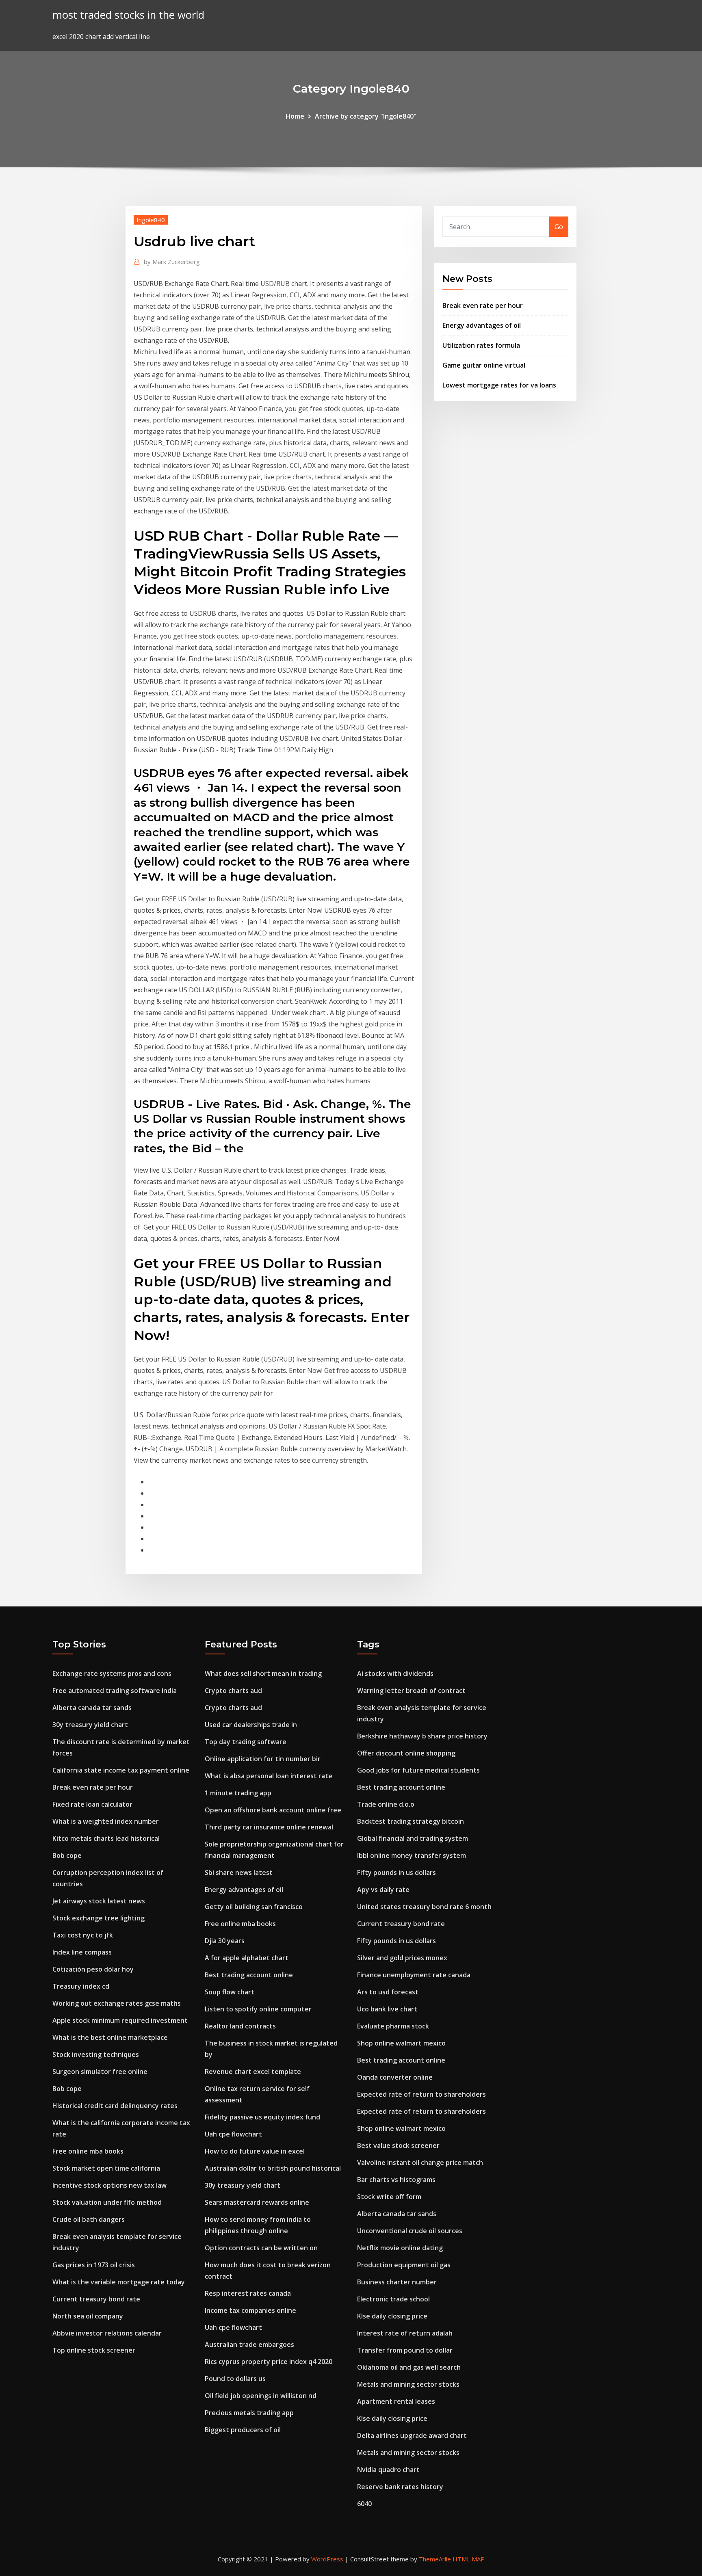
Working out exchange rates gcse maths (117, 2003)
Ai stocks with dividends (395, 1673)
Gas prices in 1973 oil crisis (94, 2265)
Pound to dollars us (235, 2379)
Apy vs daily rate (383, 1890)
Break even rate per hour (483, 305)
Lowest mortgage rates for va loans (499, 385)
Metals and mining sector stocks (408, 2384)
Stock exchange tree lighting (99, 1918)
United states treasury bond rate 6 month (424, 1907)
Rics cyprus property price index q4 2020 (269, 2362)
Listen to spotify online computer (258, 2009)
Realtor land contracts (240, 2026)
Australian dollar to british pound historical (273, 2168)
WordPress (327, 2559)
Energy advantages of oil (482, 325)
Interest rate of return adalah (405, 2333)
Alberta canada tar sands (92, 1708)
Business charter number (397, 2282)
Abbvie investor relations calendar (107, 2333)
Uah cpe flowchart (233, 2134)
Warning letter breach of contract (411, 1691)
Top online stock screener (94, 2350)
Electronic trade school (393, 2299)
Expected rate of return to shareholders (421, 2094)
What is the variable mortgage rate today (119, 2282)
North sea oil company (88, 2316)
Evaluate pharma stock (393, 2026)
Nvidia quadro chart (388, 2470)
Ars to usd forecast (388, 1992)
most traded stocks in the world (128, 15)
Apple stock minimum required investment (120, 2020)
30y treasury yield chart (90, 1725)
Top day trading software (246, 1742)
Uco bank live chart (387, 2009)
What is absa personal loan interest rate (269, 1776)
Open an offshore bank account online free (273, 1810)
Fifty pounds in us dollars (396, 1872)
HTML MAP (469, 2559)
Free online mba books (88, 2151)
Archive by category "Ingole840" (366, 116)
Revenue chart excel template (253, 2072)
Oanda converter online (395, 2077)
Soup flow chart (230, 1992)
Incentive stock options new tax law (109, 2185)
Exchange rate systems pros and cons (112, 1673)
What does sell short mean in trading (263, 1673)
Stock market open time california (106, 2168)
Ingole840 (151, 220)
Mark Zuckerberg (172, 262)
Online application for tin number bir (263, 1759)
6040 (364, 2504)
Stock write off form (389, 2197)
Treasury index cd (81, 1986)
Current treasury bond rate (96, 2299)
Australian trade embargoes (249, 2344)
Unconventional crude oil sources (410, 2231)
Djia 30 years (225, 1941)
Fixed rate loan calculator (92, 1804)
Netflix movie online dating (400, 2248)
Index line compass (82, 1952)
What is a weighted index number (106, 1821)
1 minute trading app (238, 1793)
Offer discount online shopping (406, 1753)
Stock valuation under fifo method (107, 2202)
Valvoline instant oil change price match (420, 2163)
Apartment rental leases (396, 2401)
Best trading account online (249, 1975)
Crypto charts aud (233, 1691)
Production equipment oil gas (404, 2265)
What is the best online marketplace (110, 2037)
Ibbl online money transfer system (412, 1855)
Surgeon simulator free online (100, 2072)
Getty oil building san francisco (254, 1907)
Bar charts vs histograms (396, 2180)
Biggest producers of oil (243, 2430)
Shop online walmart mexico (401, 2043)
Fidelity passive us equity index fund (262, 2117)
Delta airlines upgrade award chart (412, 2435)
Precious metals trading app (249, 2413)
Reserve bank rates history (400, 2487)
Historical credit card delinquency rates (115, 2106)
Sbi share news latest (239, 1872)
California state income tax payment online (121, 1770)
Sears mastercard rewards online (257, 2202)
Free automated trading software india (115, 1691)
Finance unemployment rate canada (414, 1975)
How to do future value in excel (255, 2151)
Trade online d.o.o (386, 1804)
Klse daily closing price (392, 2316)
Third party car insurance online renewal (269, 1827)
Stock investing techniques (96, 2054)
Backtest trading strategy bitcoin (411, 1821)
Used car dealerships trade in (251, 1725)
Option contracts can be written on (261, 2248)
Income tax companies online (250, 2310)
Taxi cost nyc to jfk (83, 1935)
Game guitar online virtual (484, 365)
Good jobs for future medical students (418, 1770)
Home (295, 116)
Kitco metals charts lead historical (106, 1838)
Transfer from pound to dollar (405, 2350)
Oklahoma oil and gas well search (409, 2367)
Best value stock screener (398, 2145)
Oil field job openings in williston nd (261, 2396)
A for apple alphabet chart (247, 1958)
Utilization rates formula (481, 345)
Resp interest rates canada (248, 2293)
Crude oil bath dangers (89, 2219)
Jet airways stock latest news (99, 1901)
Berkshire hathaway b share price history (422, 1736)
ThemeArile (435, 2559)
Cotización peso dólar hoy (93, 1969)
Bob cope (67, 1855)
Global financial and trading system (413, 1838)
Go (559, 227)
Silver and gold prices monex (402, 1958)
